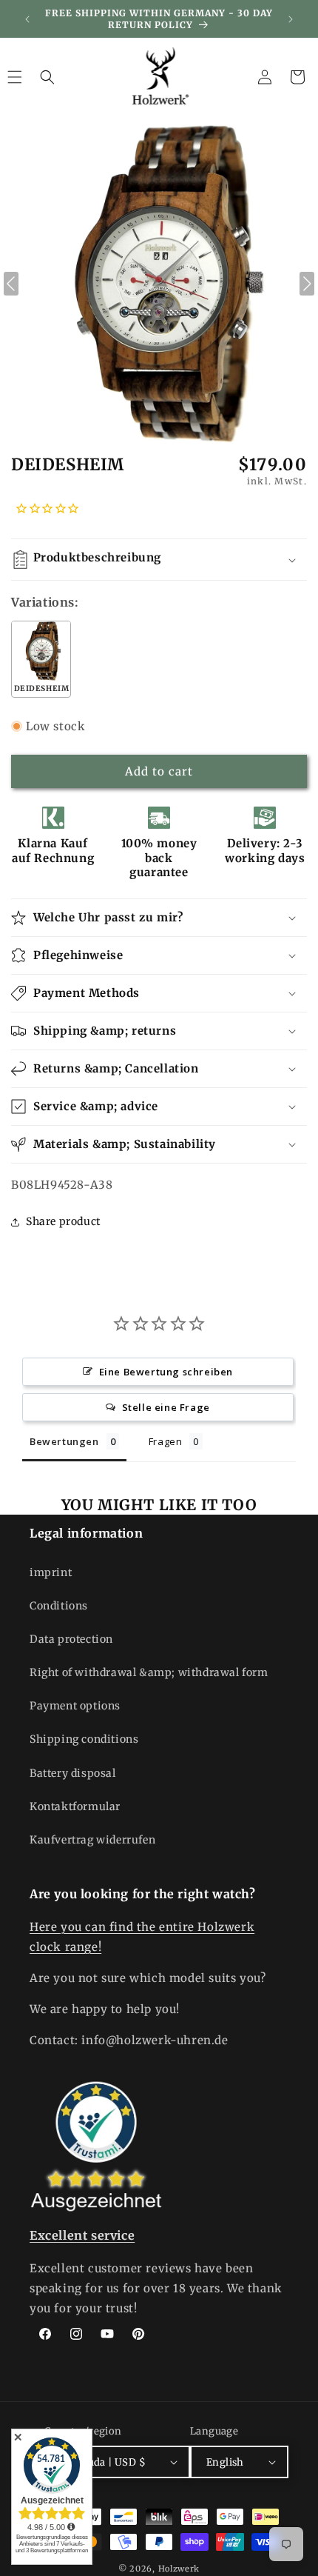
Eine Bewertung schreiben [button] (166, 1372)
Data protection (71, 1639)
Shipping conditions (84, 1739)
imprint (51, 1572)
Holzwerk (179, 2569)
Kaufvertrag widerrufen (92, 1840)
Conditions (59, 1606)
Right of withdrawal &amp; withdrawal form (149, 1672)
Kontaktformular (75, 1806)
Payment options (75, 1706)
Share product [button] (63, 1221)
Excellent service (82, 2235)
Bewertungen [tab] (64, 1441)
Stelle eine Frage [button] (166, 1407)
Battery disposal (73, 1773)
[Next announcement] (291, 19)
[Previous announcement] (27, 19)
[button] (47, 77)
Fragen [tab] (166, 1441)
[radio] (41, 659)
